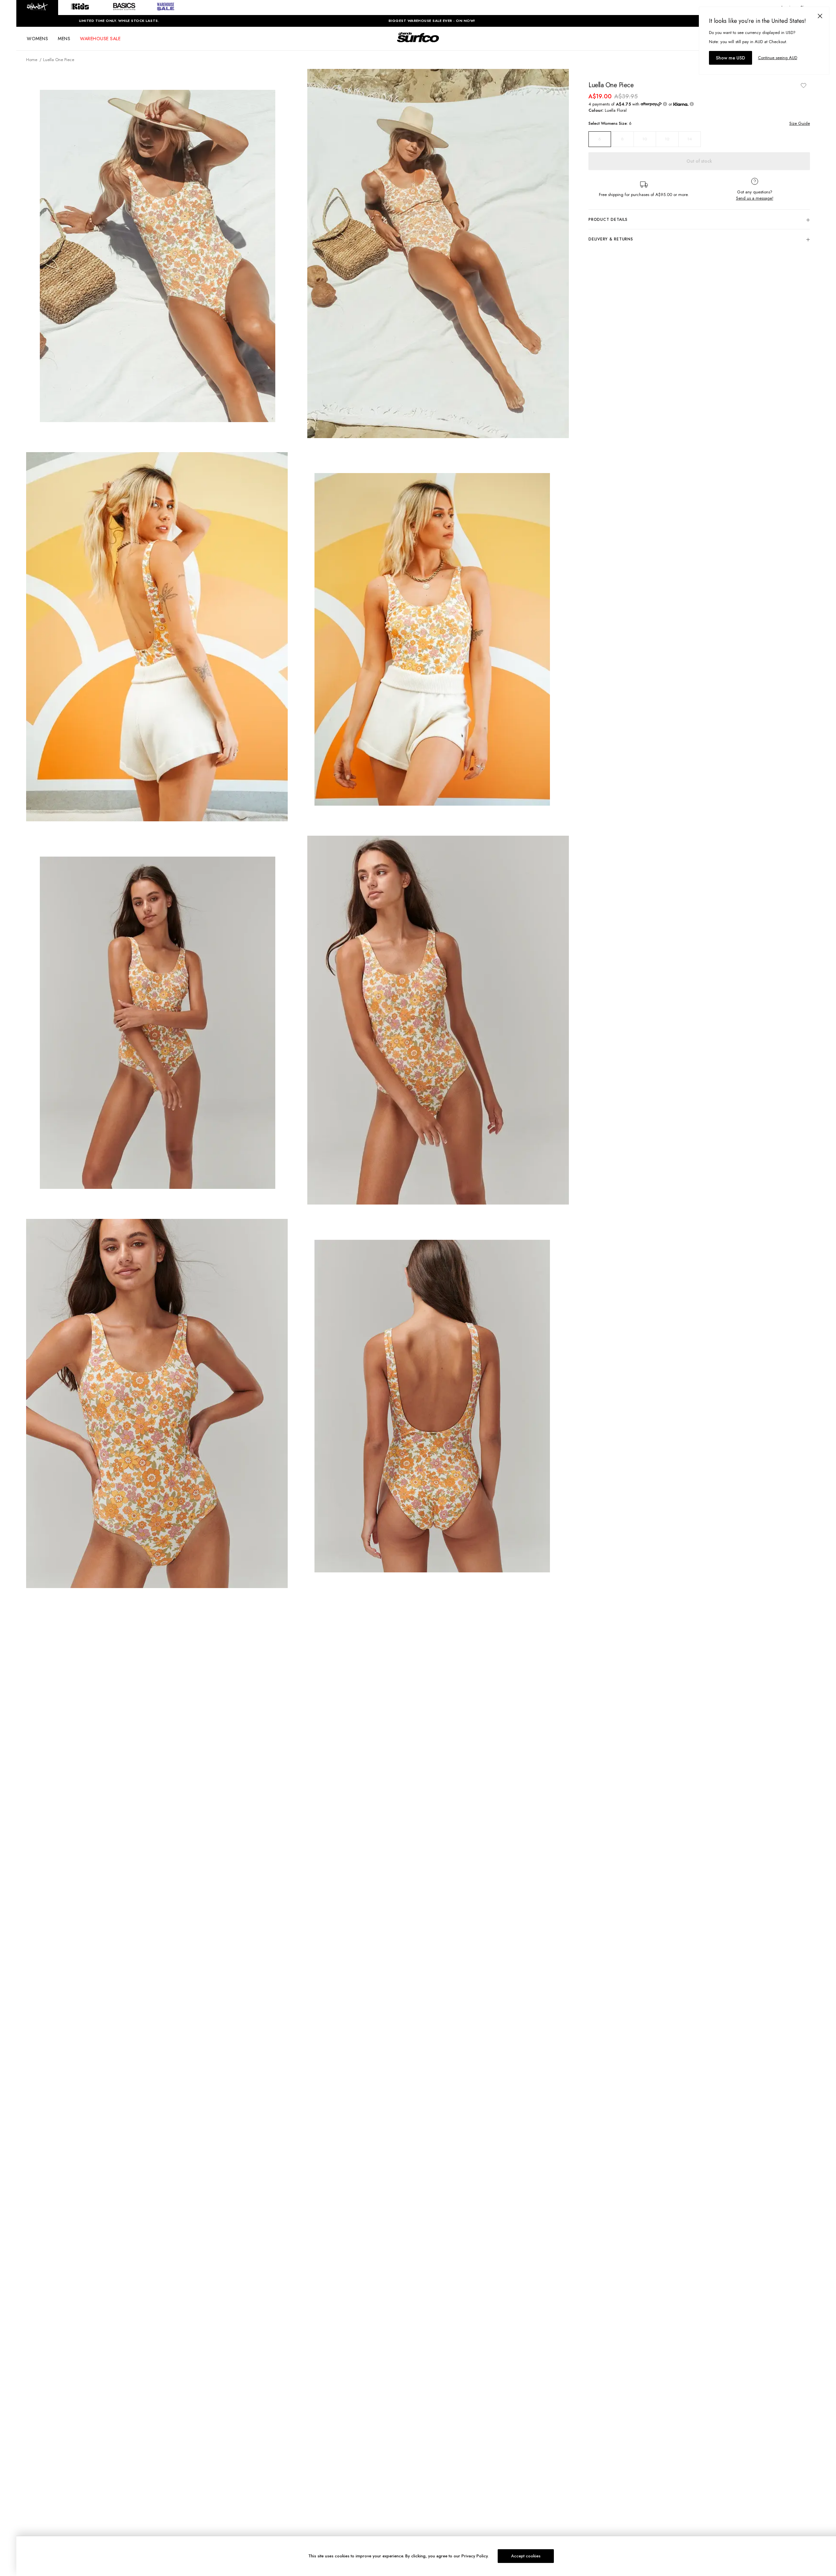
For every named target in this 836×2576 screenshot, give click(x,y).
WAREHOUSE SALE (100, 39)
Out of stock (699, 161)
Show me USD (731, 58)
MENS (64, 39)
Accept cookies (526, 2556)
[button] (37, 8)
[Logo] (418, 43)
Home (32, 60)
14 (690, 139)
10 (645, 139)
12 (667, 139)
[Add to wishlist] (803, 85)
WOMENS (37, 39)
